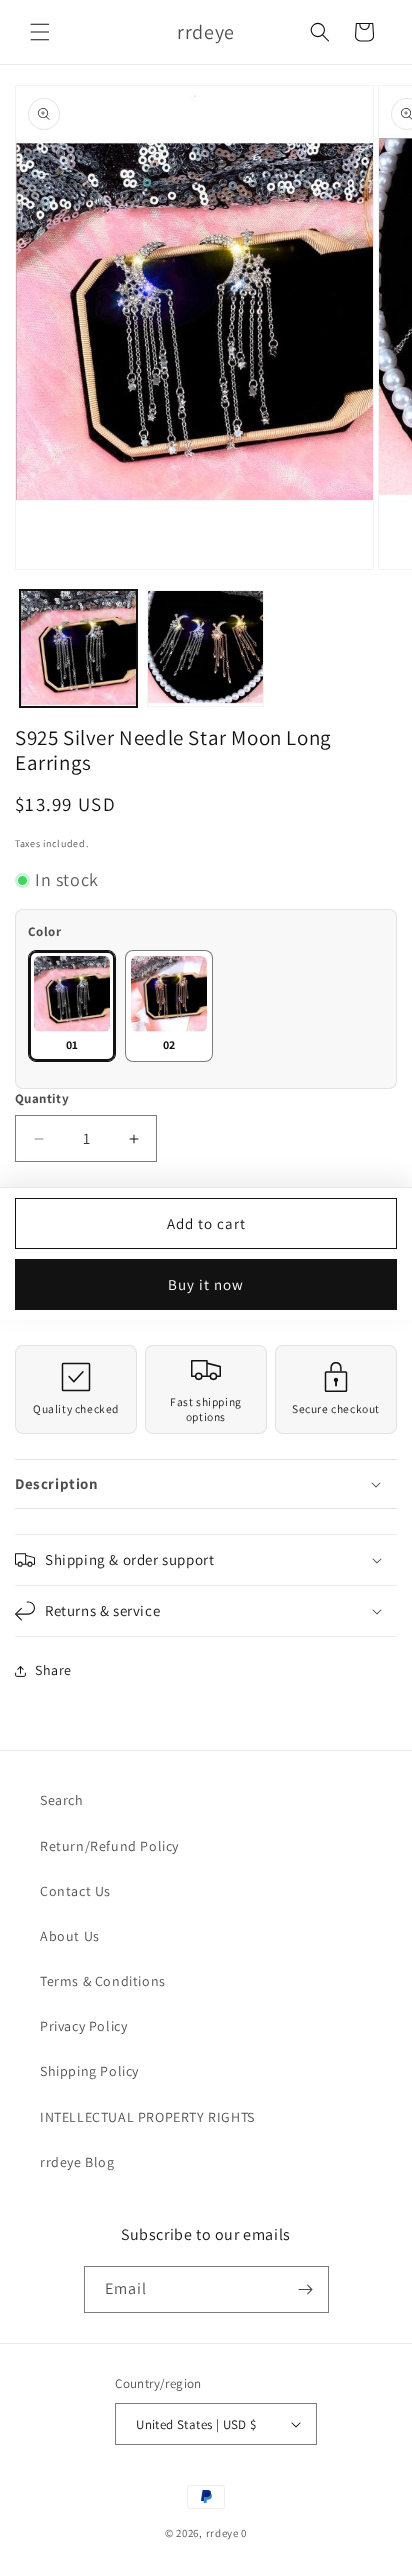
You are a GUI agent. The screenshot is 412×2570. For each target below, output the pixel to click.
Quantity (42, 1098)
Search (62, 1800)
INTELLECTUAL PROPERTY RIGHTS (147, 2117)
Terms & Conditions (103, 1981)
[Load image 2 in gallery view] (205, 648)
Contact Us (75, 1891)
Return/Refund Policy (109, 1846)
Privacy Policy (83, 2026)
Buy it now (206, 1284)
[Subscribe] (306, 2289)
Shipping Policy (89, 2071)
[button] (40, 32)
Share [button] (53, 1670)
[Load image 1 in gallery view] (78, 648)
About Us (70, 1936)
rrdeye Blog (77, 2162)
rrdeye (222, 2533)
